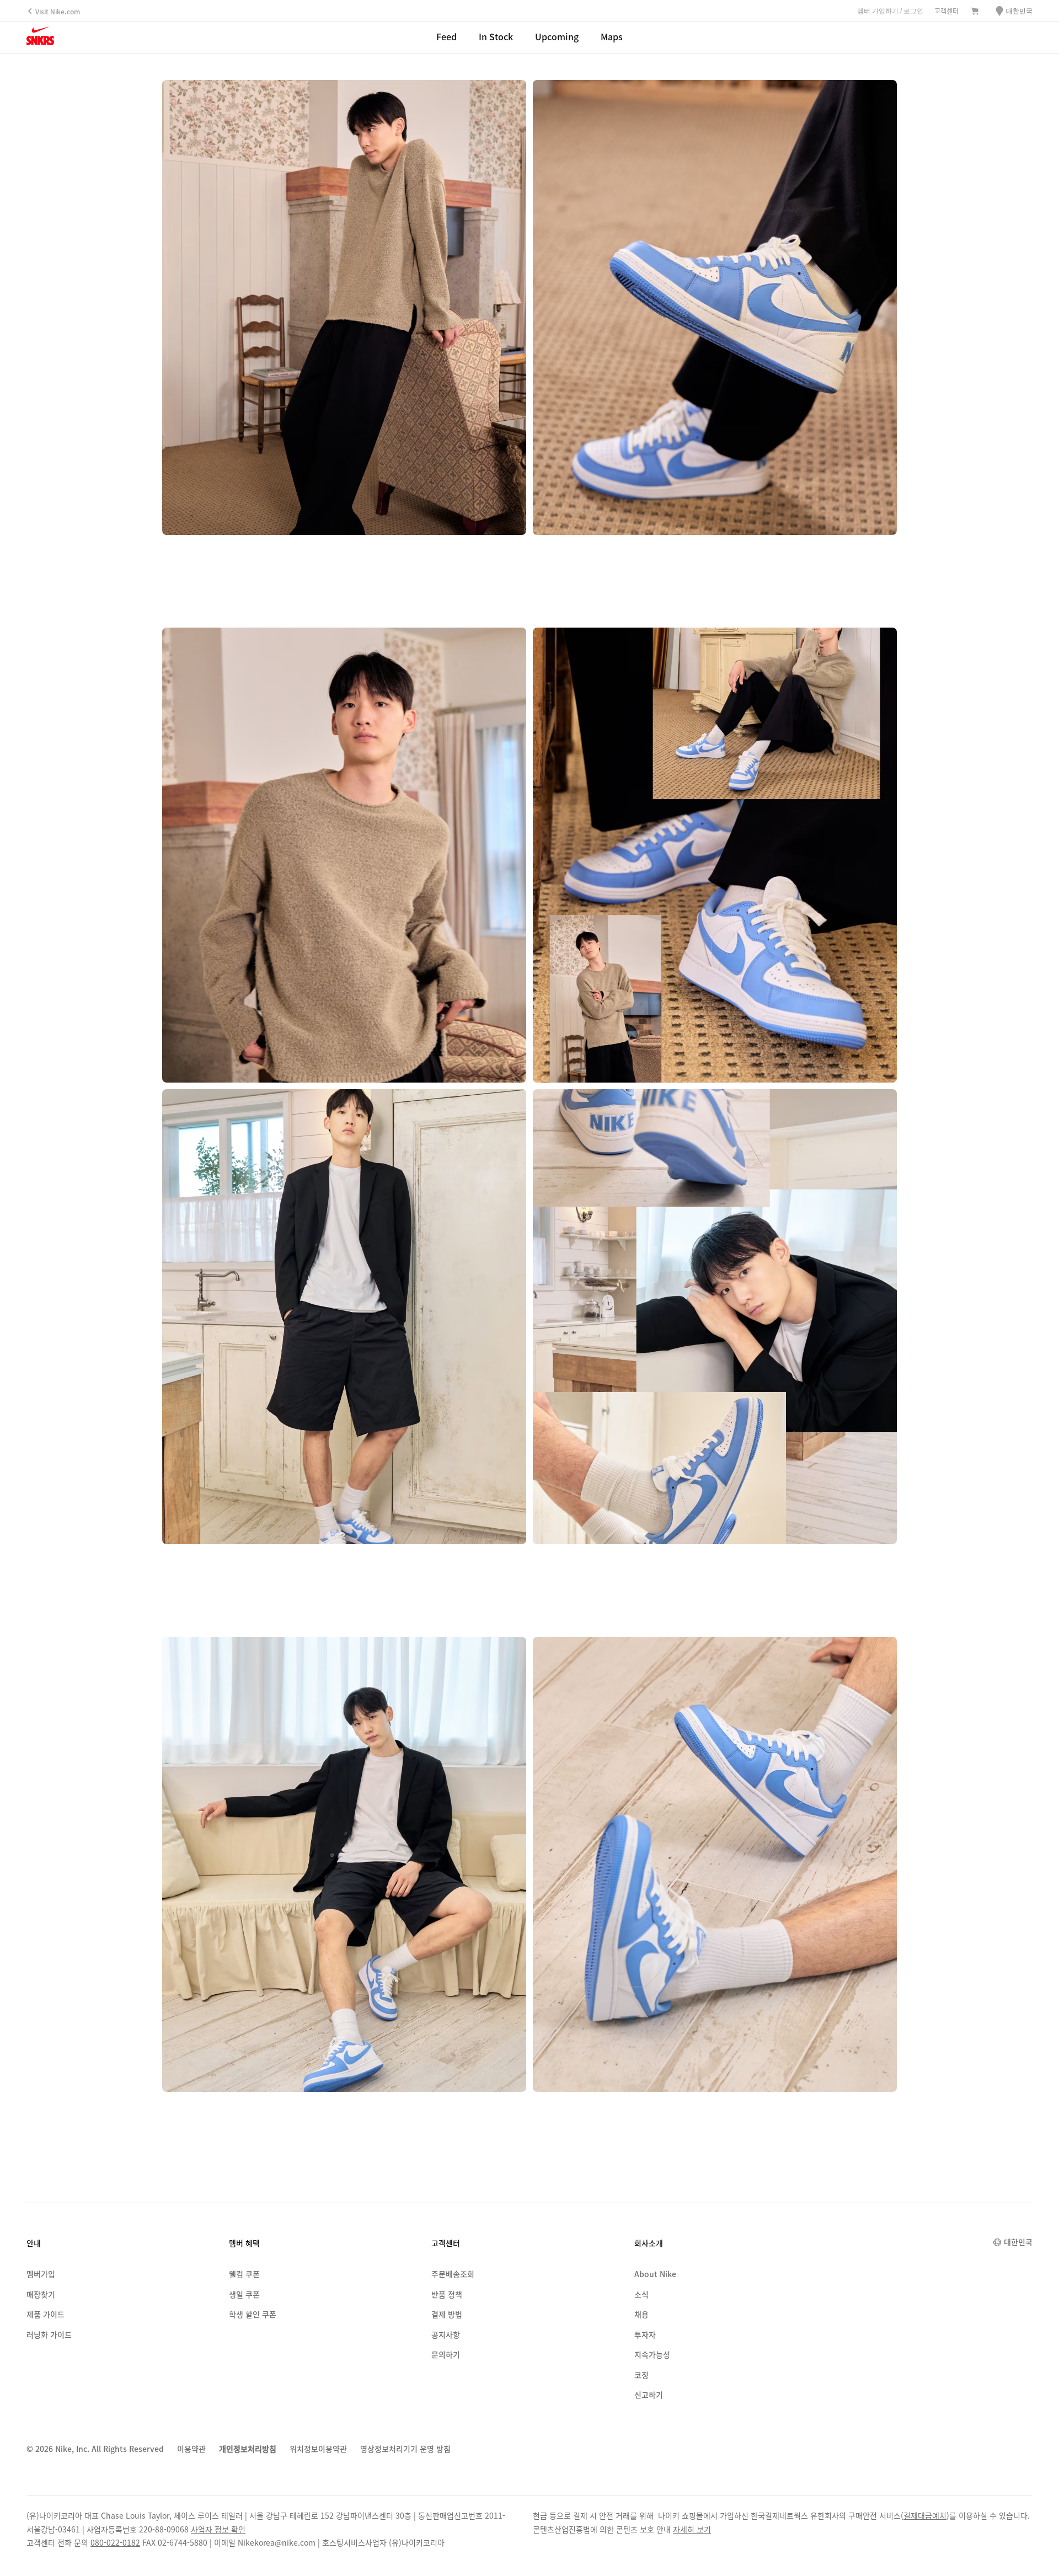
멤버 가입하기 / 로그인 (890, 11)
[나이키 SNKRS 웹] (40, 38)
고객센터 (946, 11)
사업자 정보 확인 (218, 2529)
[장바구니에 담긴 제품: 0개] (975, 12)
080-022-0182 (115, 2542)
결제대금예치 (925, 2515)
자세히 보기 (692, 2529)
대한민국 (1018, 2242)
